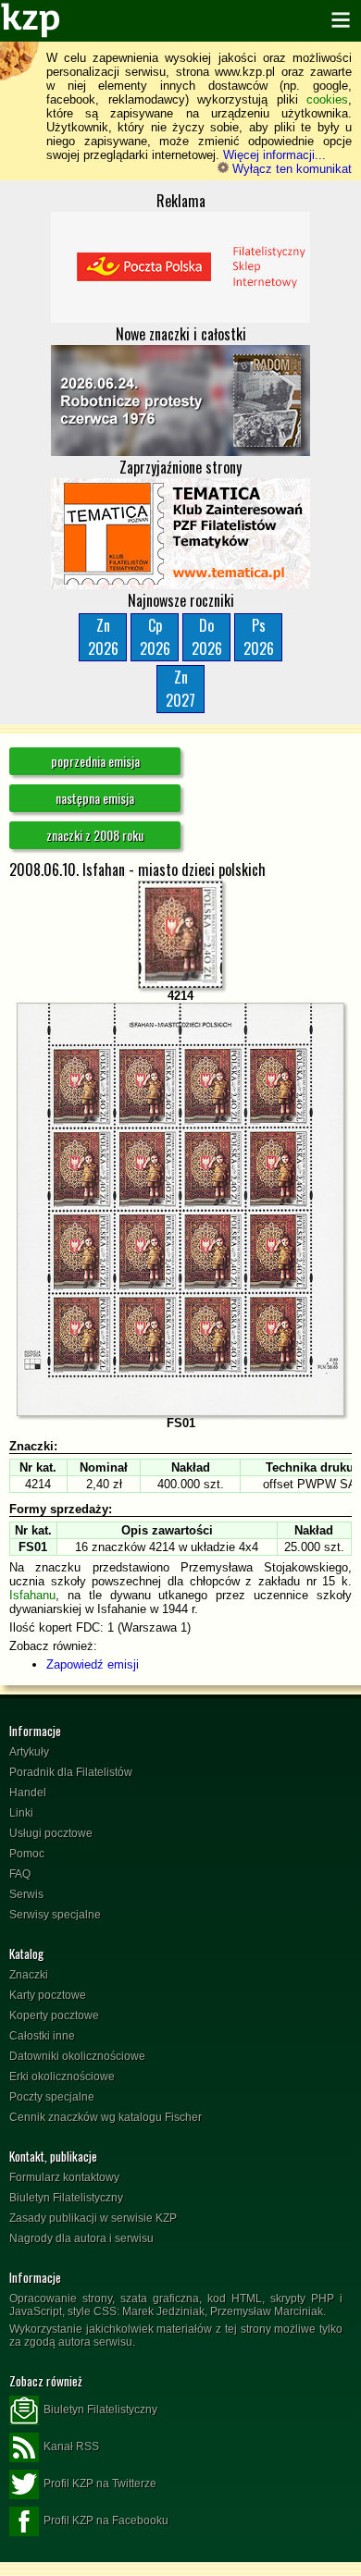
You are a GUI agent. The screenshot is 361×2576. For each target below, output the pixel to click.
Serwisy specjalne (55, 1915)
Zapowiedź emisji (93, 1664)
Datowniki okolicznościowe (77, 2056)
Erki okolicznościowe (62, 2077)
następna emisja (95, 798)
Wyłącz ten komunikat (290, 169)
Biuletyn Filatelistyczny (66, 2198)
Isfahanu (32, 1595)
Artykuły (29, 1752)
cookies (327, 99)
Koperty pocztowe (54, 2015)
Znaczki (29, 1975)
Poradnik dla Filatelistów (71, 1772)
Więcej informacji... (274, 155)
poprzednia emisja (95, 761)
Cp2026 (155, 637)
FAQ (20, 1874)
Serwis (26, 1894)
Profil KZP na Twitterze (100, 2484)
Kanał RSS (71, 2447)
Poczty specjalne (52, 2097)
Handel (28, 1793)
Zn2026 (103, 637)
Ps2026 (259, 637)
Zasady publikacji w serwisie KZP (93, 2218)
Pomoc (27, 1854)
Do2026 (207, 637)
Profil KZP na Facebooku (106, 2521)
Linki (21, 1813)
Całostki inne (42, 2036)
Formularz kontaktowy (64, 2177)
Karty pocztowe (48, 1995)
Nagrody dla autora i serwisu (81, 2238)
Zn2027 (180, 689)
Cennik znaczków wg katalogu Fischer (106, 2117)
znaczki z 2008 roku (95, 835)
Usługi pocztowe (51, 1833)
